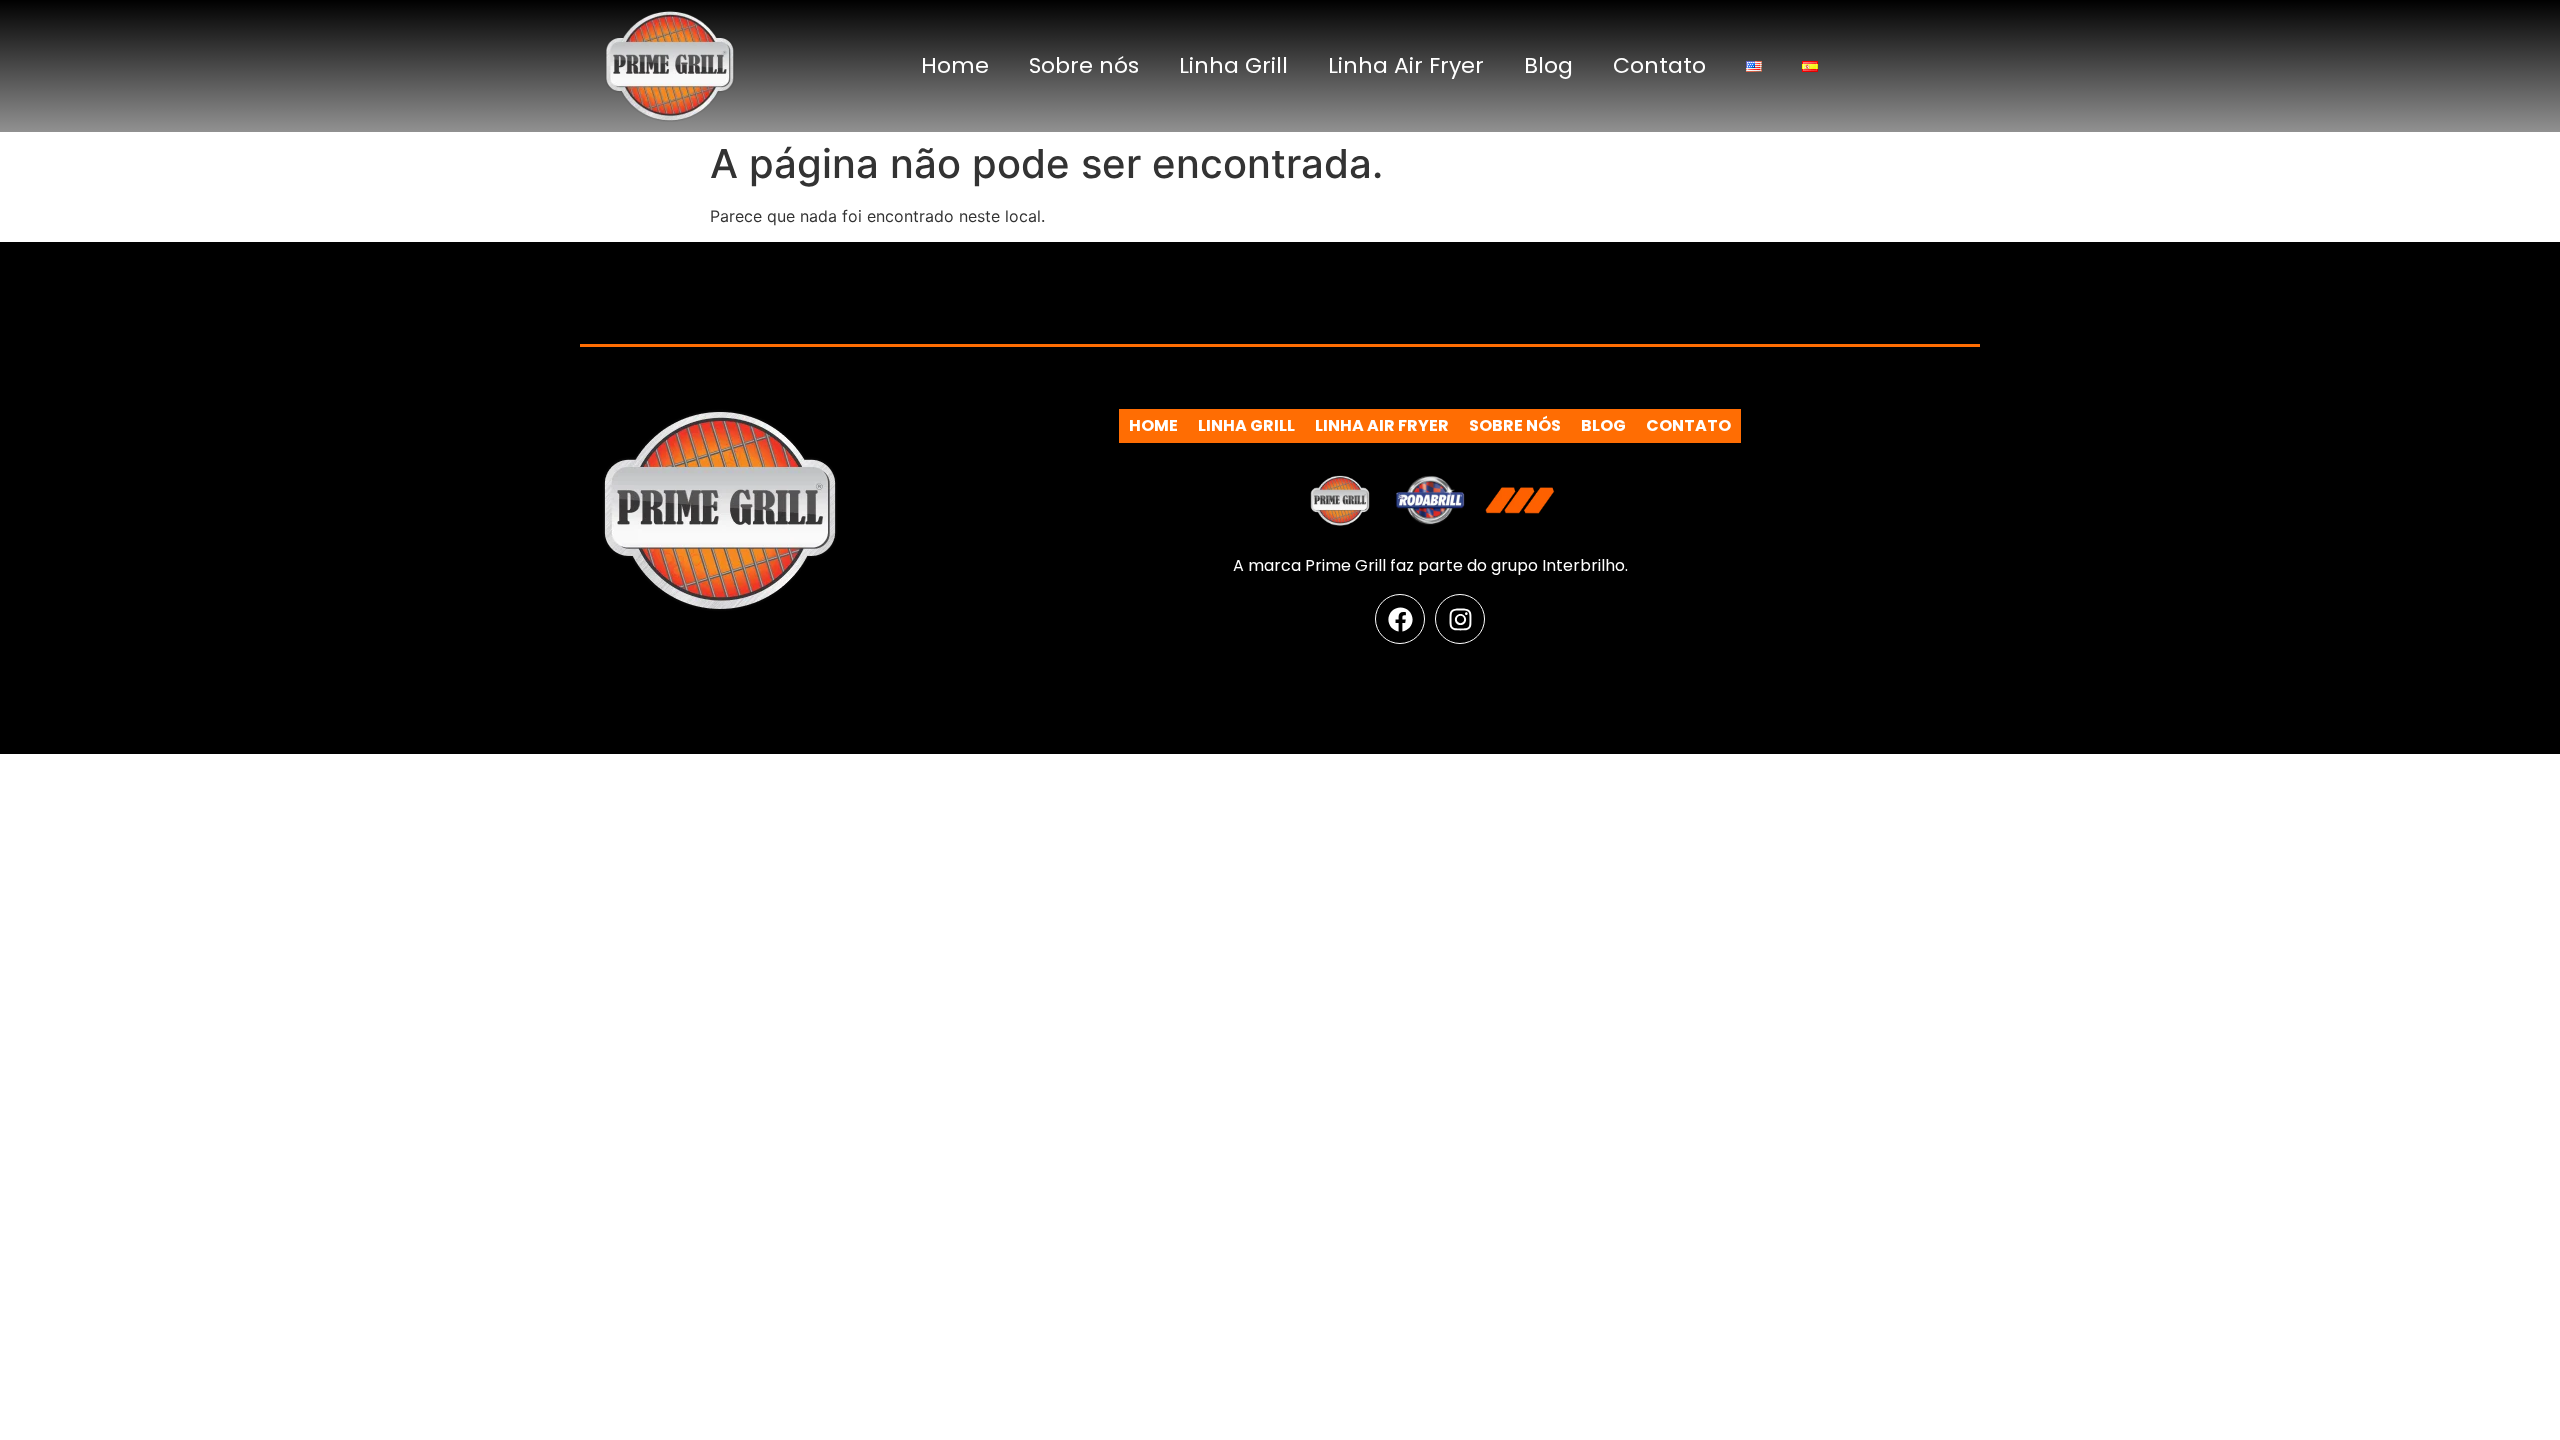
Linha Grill (1233, 65)
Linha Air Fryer (1406, 65)
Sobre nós (1084, 65)
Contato (1659, 65)
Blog (1548, 65)
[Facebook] (1400, 619)
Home (955, 65)
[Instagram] (1460, 619)
